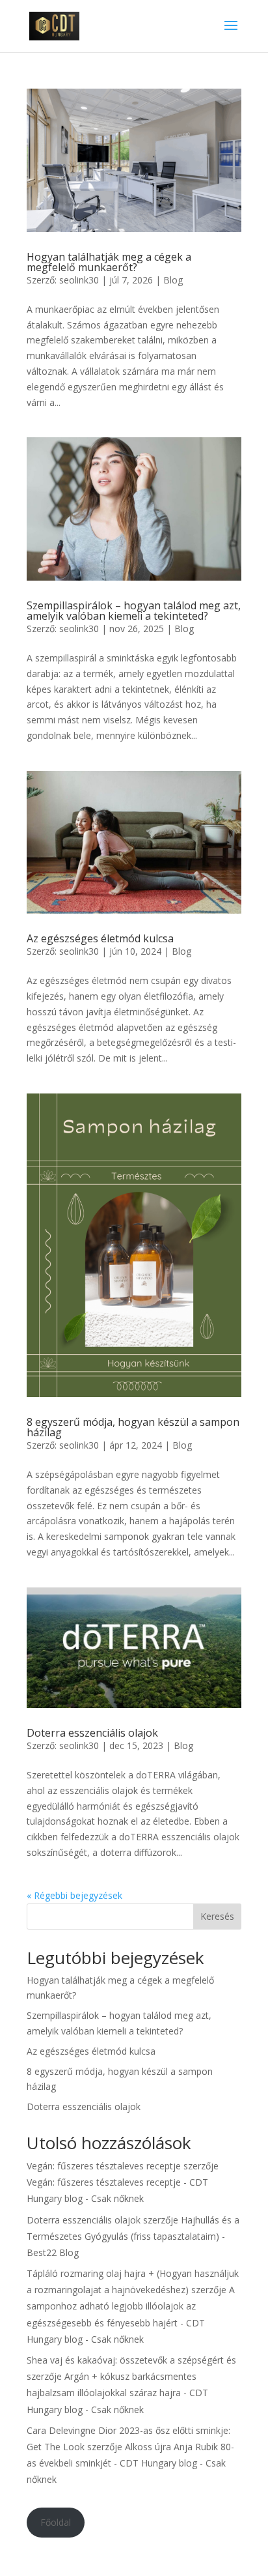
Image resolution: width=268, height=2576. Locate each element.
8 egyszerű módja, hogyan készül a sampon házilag (133, 1427)
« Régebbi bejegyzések (74, 1895)
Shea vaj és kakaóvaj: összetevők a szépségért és (131, 2360)
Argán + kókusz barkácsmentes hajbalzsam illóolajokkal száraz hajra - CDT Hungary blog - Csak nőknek (117, 2393)
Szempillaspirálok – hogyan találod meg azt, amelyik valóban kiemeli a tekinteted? (134, 611)
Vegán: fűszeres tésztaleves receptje (104, 2166)
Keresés (217, 1916)
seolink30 (79, 280)
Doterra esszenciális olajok (92, 1733)
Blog (173, 280)
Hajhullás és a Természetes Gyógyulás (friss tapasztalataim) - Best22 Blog (133, 2236)
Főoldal (56, 2522)
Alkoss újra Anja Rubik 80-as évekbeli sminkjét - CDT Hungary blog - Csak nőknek (130, 2463)
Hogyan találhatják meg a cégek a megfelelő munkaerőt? (109, 262)
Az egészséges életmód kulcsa (100, 938)
